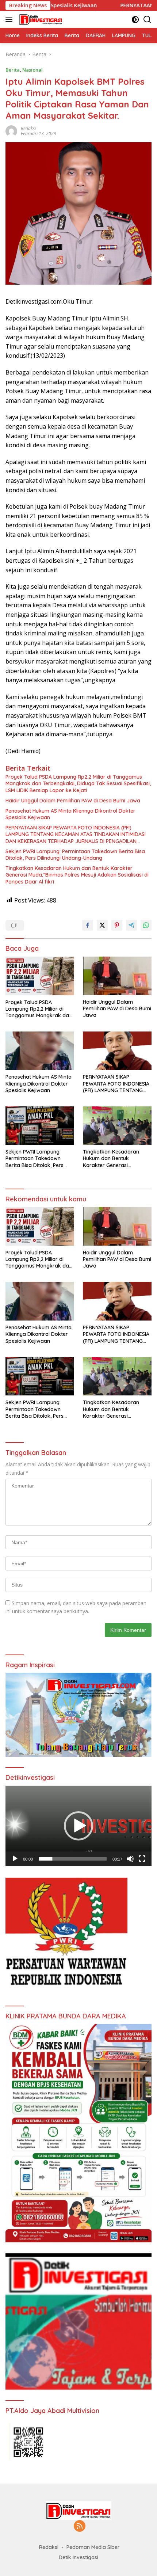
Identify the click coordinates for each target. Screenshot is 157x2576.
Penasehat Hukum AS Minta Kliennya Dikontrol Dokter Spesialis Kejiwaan (70, 814)
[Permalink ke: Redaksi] (11, 130)
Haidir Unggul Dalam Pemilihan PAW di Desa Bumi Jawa (73, 801)
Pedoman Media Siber (93, 2547)
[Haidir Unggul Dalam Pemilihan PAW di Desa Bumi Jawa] (117, 976)
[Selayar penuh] (142, 1859)
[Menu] (10, 19)
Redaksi (28, 128)
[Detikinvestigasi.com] (40, 19)
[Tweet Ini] (102, 925)
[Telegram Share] (131, 925)
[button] (78, 1826)
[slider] (73, 1859)
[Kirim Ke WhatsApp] (146, 925)
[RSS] (80, 2526)
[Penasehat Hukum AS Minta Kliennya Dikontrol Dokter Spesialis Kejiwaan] (40, 1051)
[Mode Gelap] (135, 20)
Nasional (32, 70)
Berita (13, 70)
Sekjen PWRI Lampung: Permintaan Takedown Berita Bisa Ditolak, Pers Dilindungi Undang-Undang (75, 855)
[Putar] (15, 1859)
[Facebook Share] (88, 925)
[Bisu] (130, 1859)
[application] (78, 1826)
